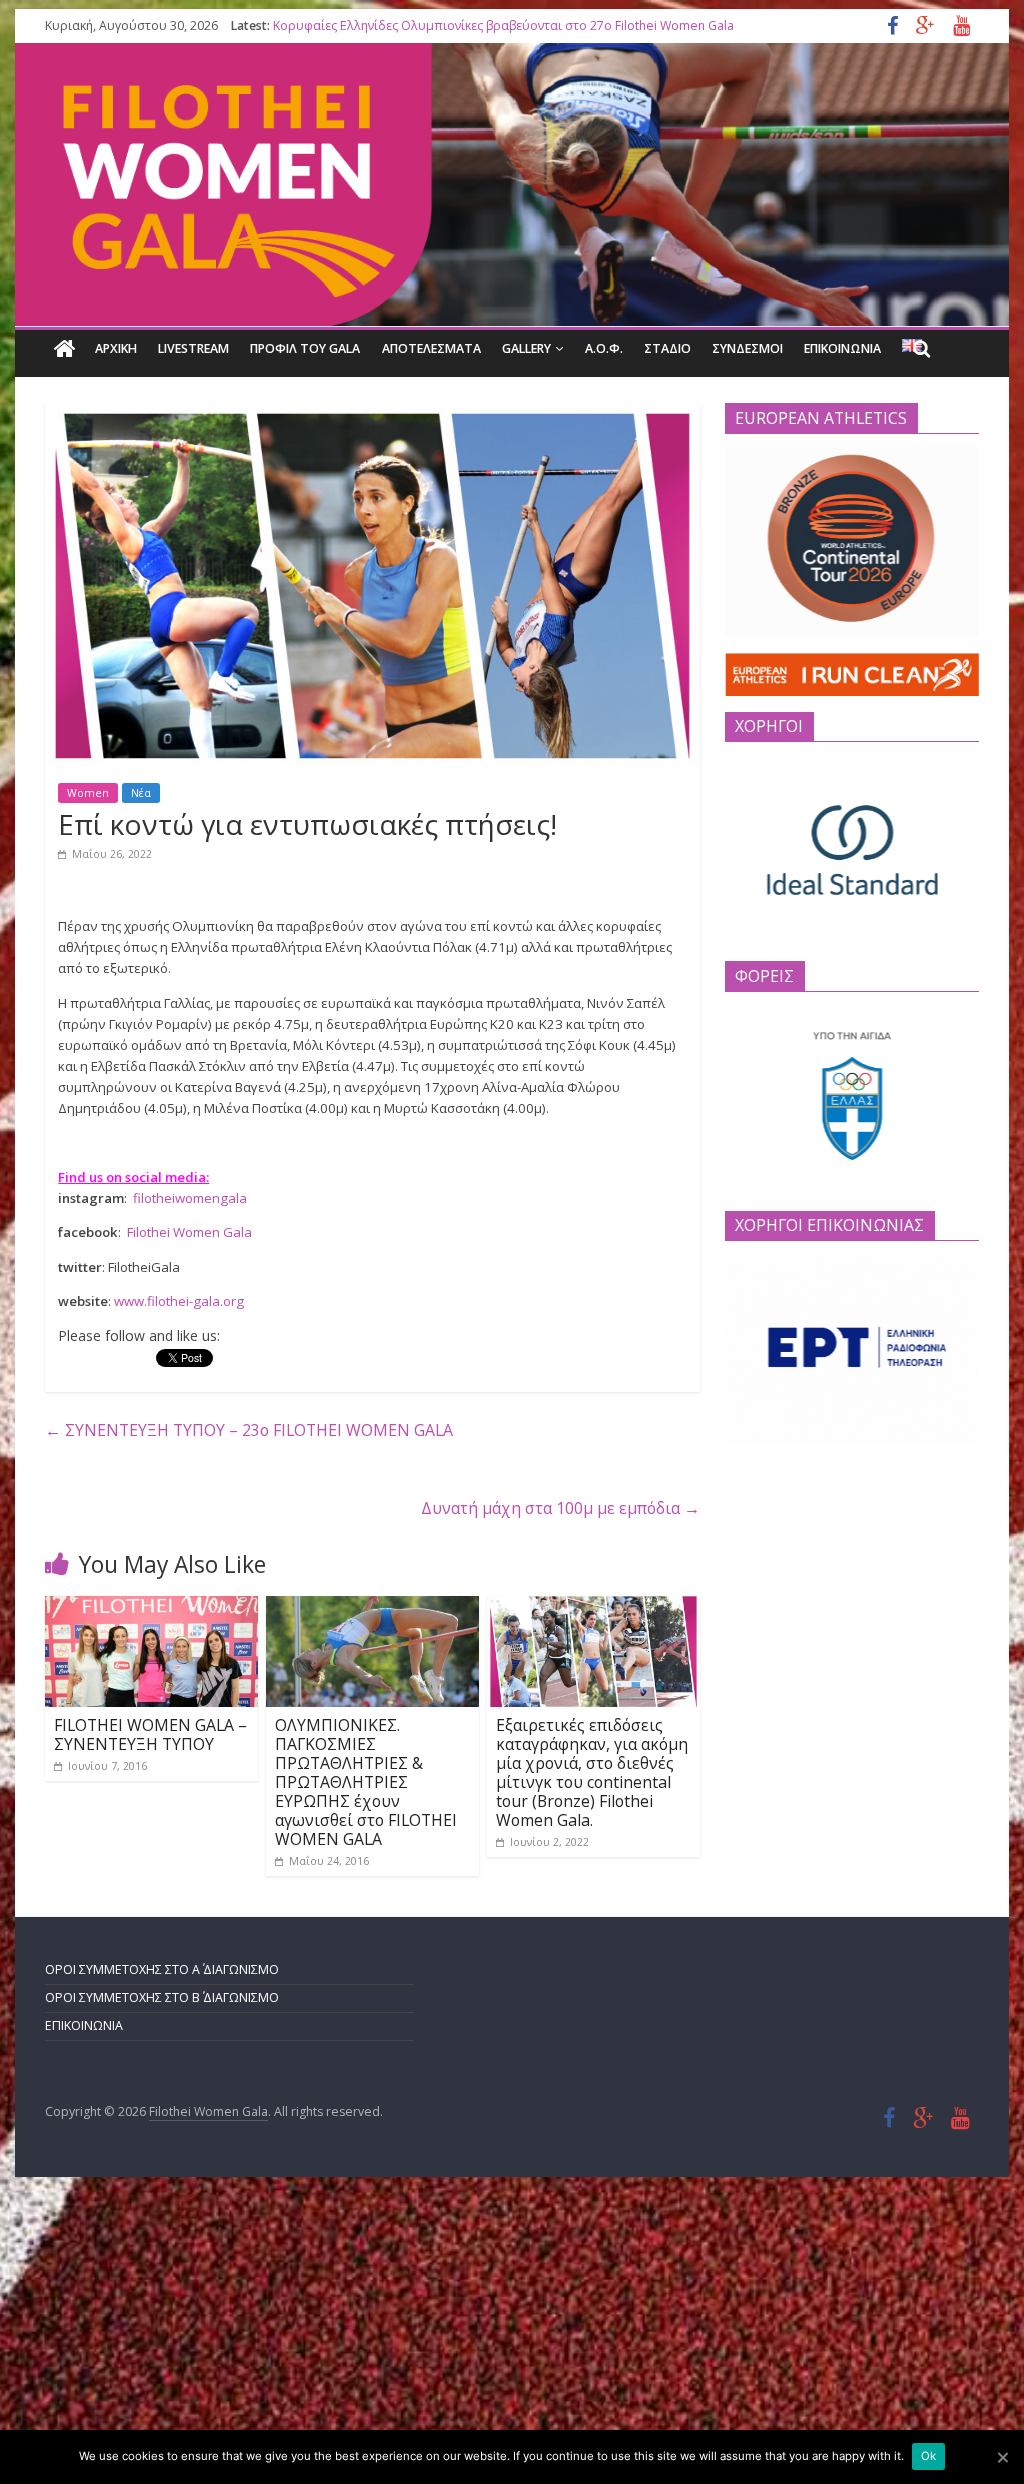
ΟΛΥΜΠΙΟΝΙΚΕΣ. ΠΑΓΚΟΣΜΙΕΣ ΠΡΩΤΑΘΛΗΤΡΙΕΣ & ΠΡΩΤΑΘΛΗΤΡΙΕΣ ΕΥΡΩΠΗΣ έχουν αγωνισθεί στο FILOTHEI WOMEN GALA (366, 1782)
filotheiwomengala (190, 1198)
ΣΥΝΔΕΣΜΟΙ (747, 348)
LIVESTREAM (193, 348)
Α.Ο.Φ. (604, 348)
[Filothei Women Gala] (65, 348)
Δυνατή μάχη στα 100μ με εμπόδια (560, 1508)
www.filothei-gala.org (180, 1301)
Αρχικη (116, 348)
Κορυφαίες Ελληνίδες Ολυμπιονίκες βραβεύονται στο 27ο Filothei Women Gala (503, 25)
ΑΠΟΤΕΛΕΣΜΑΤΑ (431, 348)
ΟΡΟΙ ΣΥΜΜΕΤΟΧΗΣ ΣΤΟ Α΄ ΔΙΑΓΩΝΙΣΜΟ (162, 1969)
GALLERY (526, 348)
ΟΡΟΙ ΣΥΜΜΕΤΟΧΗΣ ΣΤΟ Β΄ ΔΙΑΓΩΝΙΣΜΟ (162, 1997)
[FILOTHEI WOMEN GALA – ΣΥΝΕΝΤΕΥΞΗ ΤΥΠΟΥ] (151, 1606)
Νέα (141, 793)
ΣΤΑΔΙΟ (667, 348)
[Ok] (1002, 2457)
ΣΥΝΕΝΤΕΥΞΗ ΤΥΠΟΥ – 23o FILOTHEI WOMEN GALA (249, 1430)
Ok (928, 2456)
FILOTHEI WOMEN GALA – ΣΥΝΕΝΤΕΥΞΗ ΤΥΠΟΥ (150, 1734)
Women (88, 793)
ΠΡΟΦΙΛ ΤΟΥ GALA (305, 348)
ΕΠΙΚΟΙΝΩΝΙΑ (842, 348)
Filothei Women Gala (189, 1232)
